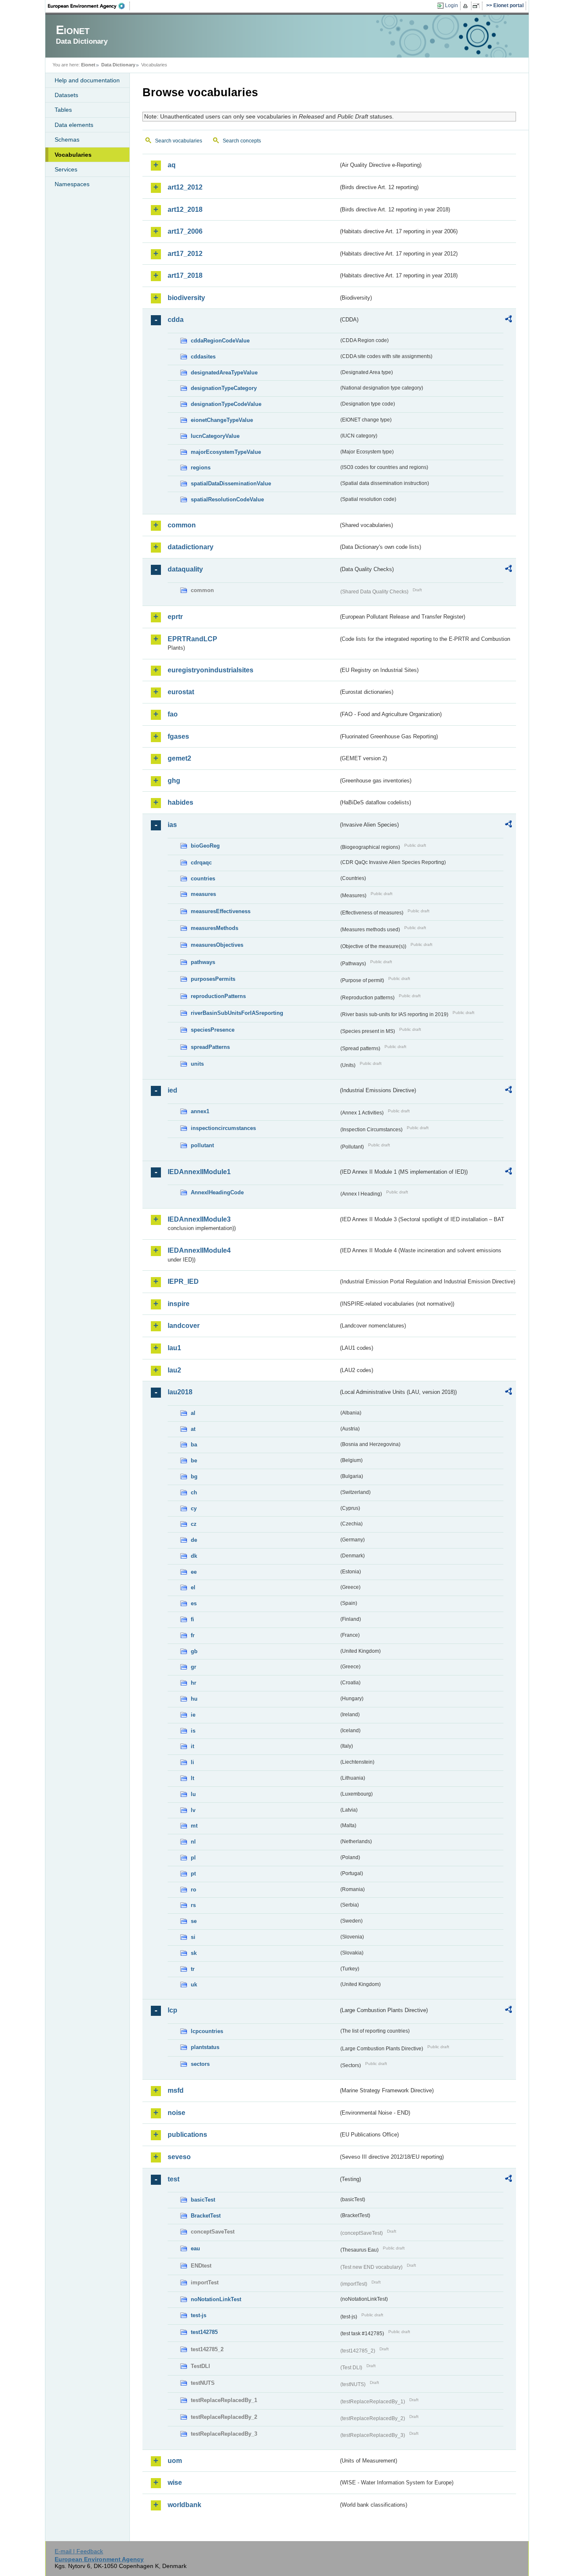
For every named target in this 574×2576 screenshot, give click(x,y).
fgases (178, 736)
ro (194, 1890)
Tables (63, 110)
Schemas (67, 140)
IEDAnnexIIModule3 (199, 1219)
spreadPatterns (210, 1047)
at (193, 1429)
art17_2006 (185, 231)
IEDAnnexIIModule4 (199, 1250)
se (194, 1921)
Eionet (88, 65)
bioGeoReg (205, 846)
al (193, 1413)
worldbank (184, 2505)
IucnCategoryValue (215, 436)
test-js (199, 2315)
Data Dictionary (118, 65)
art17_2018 (185, 275)
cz (194, 1524)
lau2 (174, 1370)
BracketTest (206, 2216)
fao (173, 714)
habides (180, 802)
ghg (174, 781)
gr (194, 1667)
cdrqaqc (201, 863)
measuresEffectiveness (221, 911)
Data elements (74, 125)
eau (195, 2248)
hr (194, 1683)
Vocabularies (73, 155)
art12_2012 (185, 187)
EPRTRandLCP (192, 639)
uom (175, 2461)
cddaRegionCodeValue (220, 341)
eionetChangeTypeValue (222, 420)
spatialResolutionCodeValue (227, 499)
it (192, 1746)
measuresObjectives (217, 945)
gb (194, 1651)
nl (193, 1842)
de (194, 1540)
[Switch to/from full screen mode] (478, 6)
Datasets (66, 95)
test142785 (204, 2332)
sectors (200, 2064)
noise (176, 2113)
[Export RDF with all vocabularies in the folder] (508, 320)
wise (175, 2482)
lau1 (174, 1348)
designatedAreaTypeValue (224, 373)
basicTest (203, 2200)
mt (194, 1826)
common (182, 525)
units (197, 1064)
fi (192, 1619)
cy (194, 1508)
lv (193, 1810)
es (194, 1603)
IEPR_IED (183, 1281)
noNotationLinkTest (216, 2299)
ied (172, 1090)
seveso (179, 2157)
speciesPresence (213, 1030)
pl (193, 1858)
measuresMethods (215, 928)
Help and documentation (87, 80)
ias (172, 825)
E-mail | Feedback (79, 2551)
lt (192, 1778)
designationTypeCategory (224, 388)
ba (194, 1445)
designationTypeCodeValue (226, 404)
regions (201, 468)
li (192, 1762)
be (194, 1461)
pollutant (202, 1145)
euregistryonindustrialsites (211, 670)
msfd (176, 2090)
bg (194, 1476)
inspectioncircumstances (223, 1128)
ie (193, 1715)
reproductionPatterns (218, 996)
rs (193, 1905)
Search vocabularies (179, 141)
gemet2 (179, 758)
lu (193, 1794)
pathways (203, 962)
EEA (89, 6)
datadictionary (191, 547)
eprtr (175, 617)
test (174, 2179)
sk (194, 1953)
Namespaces (72, 184)
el (193, 1587)
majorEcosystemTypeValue (226, 452)
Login (452, 5)
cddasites (203, 357)
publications (187, 2135)
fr (193, 1635)
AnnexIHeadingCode (217, 1192)
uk (194, 1985)
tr (193, 1969)
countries (203, 878)
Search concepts (242, 141)
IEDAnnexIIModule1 (199, 1172)
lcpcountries (207, 2031)
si (193, 1937)
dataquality (185, 569)
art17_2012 (185, 254)
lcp (172, 2010)
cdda (176, 320)
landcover (184, 1326)
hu (194, 1699)
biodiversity (186, 298)
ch (194, 1492)
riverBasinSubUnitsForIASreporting (237, 1013)
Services (66, 169)
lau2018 (180, 1392)
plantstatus (205, 2047)
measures (203, 894)
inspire (179, 1304)
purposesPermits (213, 979)
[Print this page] (467, 6)
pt (193, 1874)
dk (194, 1556)
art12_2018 (185, 209)
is (193, 1731)
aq (172, 165)
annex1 (200, 1111)
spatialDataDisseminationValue (231, 483)
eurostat (181, 692)
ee (194, 1572)
